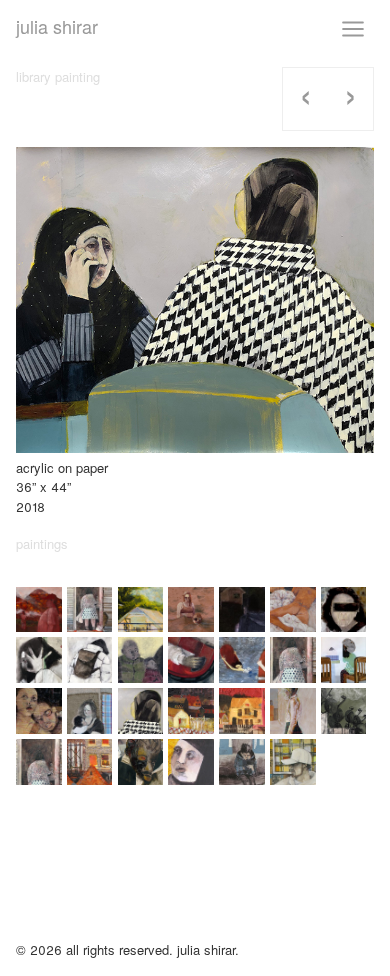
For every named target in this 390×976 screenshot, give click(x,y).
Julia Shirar (57, 26)
